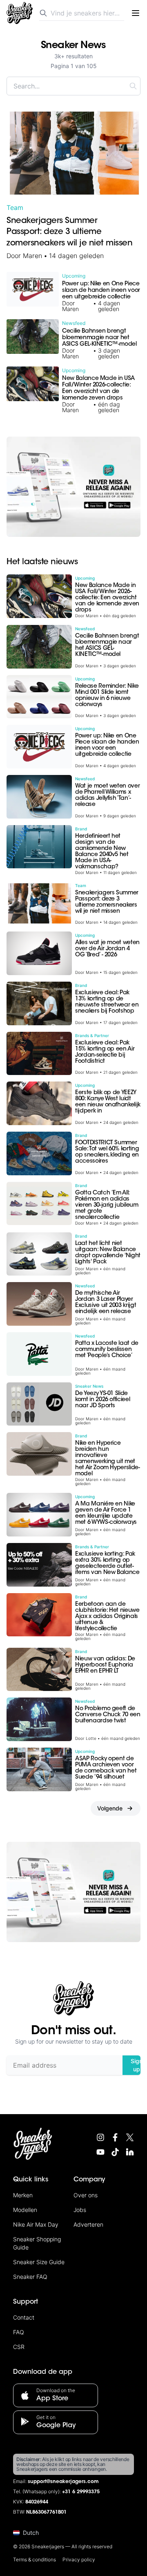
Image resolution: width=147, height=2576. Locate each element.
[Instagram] (100, 2137)
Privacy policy (79, 2559)
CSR (19, 2347)
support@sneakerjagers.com (63, 2482)
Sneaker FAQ (30, 2277)
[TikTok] (115, 2152)
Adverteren (88, 2224)
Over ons (86, 2195)
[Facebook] (115, 2137)
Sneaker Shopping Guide (37, 2243)
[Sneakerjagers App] (73, 487)
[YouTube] (100, 2152)
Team (15, 207)
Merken (23, 2195)
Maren (32, 256)
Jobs (80, 2210)
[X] (130, 2137)
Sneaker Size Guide (39, 2262)
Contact (24, 2317)
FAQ (19, 2332)
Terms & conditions (35, 2559)
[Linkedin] (130, 2152)
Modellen (25, 2210)
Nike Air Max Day (36, 2224)
